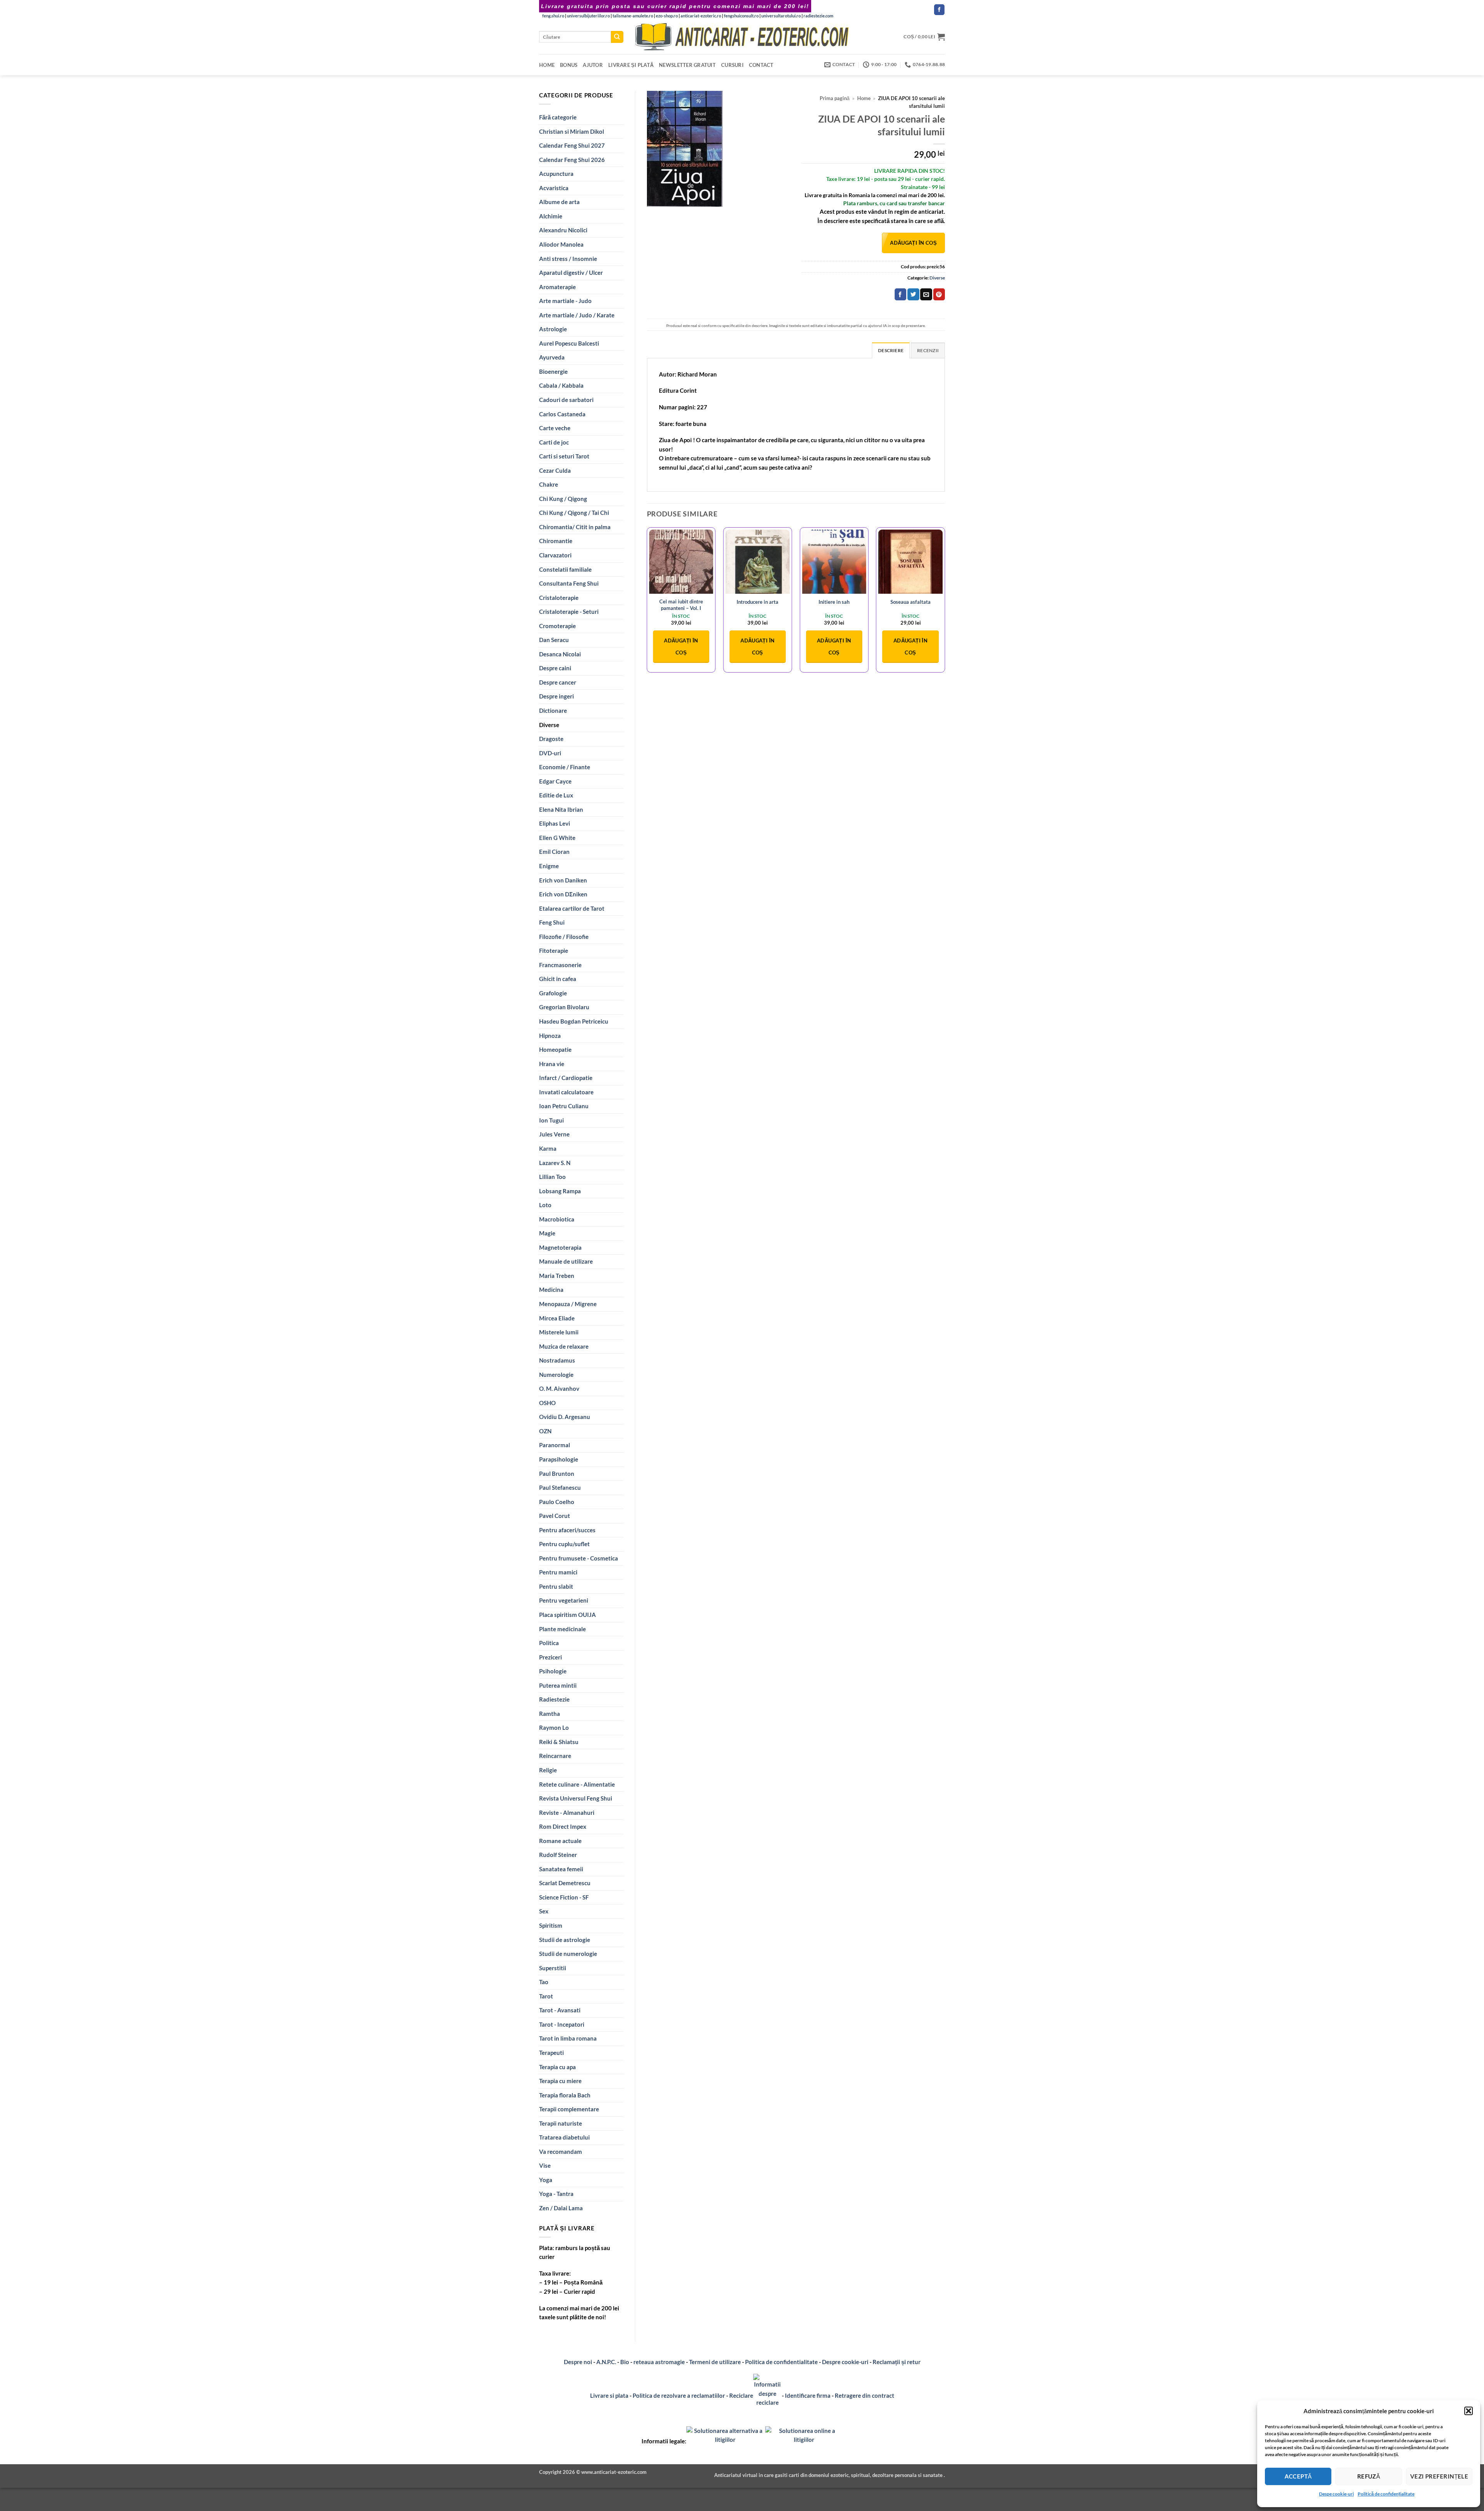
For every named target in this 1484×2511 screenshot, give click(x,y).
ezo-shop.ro (667, 16)
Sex (544, 1911)
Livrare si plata (609, 2395)
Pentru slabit (556, 1586)
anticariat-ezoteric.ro (701, 16)
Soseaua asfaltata (910, 602)
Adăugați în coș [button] (681, 646)
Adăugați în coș (913, 243)
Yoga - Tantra (556, 2194)
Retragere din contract (865, 2395)
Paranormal (555, 1445)
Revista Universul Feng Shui (576, 1798)
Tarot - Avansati (560, 2010)
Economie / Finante (565, 767)
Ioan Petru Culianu (564, 1106)
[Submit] (617, 37)
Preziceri (551, 1657)
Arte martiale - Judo (565, 301)
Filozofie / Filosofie (564, 937)
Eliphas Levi (555, 823)
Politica (549, 1643)
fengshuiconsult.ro (741, 16)
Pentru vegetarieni (564, 1600)
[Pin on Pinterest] (939, 294)
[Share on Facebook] (900, 294)
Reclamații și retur (897, 2362)
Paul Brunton (557, 1474)
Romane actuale (560, 1841)
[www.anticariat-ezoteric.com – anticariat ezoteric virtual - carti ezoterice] (742, 37)
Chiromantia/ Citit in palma (575, 527)
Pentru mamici (558, 1572)
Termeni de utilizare (715, 2362)
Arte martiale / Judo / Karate (577, 315)
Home (547, 65)
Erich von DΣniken (563, 894)
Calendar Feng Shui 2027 (572, 145)
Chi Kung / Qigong (563, 499)
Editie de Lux (556, 795)
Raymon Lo (554, 1727)
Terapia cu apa (557, 2067)
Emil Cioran (554, 852)
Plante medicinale (562, 1629)
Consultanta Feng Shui (569, 583)
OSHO (547, 1403)
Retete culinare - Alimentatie (577, 1784)
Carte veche (555, 428)
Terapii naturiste (561, 2123)
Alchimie (551, 216)
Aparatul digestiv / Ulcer (571, 273)
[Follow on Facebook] (939, 10)
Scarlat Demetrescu (565, 1883)
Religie (548, 1770)
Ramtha (550, 1714)
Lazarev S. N (555, 1163)
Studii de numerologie (568, 1954)
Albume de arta (559, 202)
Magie (547, 1233)
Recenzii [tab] (928, 350)
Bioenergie (553, 371)
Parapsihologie (559, 1459)
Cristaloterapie (559, 598)
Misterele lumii (559, 1332)
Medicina (551, 1290)
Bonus (569, 65)
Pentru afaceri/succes (567, 1530)
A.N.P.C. (606, 2362)
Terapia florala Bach (565, 2095)
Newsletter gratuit (687, 65)
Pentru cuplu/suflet (564, 1544)
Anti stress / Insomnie (568, 259)
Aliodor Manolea (561, 244)
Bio (625, 2362)
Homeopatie (555, 1049)
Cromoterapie (557, 626)
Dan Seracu (554, 640)
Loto (545, 1205)
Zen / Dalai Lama (561, 2208)
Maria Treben (557, 1276)
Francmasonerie (560, 965)
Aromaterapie (557, 287)
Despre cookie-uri (846, 2362)
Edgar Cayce (555, 781)
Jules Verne (554, 1134)
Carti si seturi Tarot (564, 456)
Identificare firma (808, 2395)
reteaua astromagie (659, 2362)
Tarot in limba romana (568, 2038)
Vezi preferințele (1439, 2476)
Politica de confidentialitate (781, 2362)
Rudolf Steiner (558, 1855)
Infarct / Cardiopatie (566, 1078)
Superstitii (553, 1968)
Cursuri (732, 65)
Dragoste (551, 739)
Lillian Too (552, 1177)
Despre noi (578, 2362)
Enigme (549, 866)
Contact (761, 65)
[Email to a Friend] (926, 294)
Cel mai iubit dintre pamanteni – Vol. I (681, 605)
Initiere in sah (834, 602)
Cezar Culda (555, 470)
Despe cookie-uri (1336, 2494)
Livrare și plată (631, 65)
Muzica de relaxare (564, 1346)
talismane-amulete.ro (633, 16)
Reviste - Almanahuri (567, 1813)
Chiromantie (556, 541)
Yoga (546, 2180)
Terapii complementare (569, 2109)
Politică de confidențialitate (1386, 2494)
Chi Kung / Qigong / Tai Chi (574, 513)
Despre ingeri (556, 696)
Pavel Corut (555, 1516)
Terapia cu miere (560, 2081)
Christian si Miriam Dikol (572, 131)
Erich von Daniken (563, 880)
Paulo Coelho (557, 1502)
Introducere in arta (757, 602)
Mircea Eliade (557, 1318)
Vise (545, 2165)
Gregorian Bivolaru (564, 1007)
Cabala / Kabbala (561, 385)
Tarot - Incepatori (562, 2024)
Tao (544, 1982)
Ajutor (593, 65)
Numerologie (556, 1375)
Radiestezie (554, 1699)
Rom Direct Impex (563, 1826)
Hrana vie (552, 1064)
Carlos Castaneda (562, 414)
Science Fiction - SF (564, 1897)
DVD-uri (550, 753)
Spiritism (551, 1925)
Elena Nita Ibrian (561, 809)
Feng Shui (552, 922)
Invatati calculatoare (566, 1092)
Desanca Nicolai (560, 654)
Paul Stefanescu (560, 1487)
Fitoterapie (554, 951)
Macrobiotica (557, 1219)
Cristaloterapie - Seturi (569, 612)
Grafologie (553, 993)
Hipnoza (550, 1036)
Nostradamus (557, 1360)
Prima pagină (835, 98)
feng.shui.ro (553, 16)
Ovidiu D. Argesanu (565, 1417)
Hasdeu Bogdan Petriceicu (574, 1021)
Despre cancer (558, 682)
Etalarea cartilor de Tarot (572, 908)
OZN (545, 1431)
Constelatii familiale (565, 569)
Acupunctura (556, 174)
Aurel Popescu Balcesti (569, 343)
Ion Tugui (551, 1120)
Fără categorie (558, 117)
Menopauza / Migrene (568, 1304)
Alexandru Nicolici (563, 230)
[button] (1469, 2411)
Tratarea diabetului (564, 2137)
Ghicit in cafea (558, 979)
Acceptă (1298, 2476)
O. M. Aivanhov (559, 1388)
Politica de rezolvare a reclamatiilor (679, 2395)
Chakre (549, 484)
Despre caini (555, 668)
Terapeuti (551, 2053)
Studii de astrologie (565, 1940)
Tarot (546, 1996)
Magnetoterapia (560, 1247)
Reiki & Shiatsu (559, 1742)
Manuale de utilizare (566, 1261)
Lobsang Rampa (560, 1191)
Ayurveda (552, 357)
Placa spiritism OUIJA (568, 1615)
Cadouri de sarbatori (566, 400)
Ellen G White (557, 838)
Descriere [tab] (891, 350)
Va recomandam (561, 2152)
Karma (548, 1148)
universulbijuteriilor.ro (588, 16)
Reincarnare (555, 1756)
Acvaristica (554, 188)
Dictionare (553, 710)
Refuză (1369, 2476)
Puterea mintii (558, 1685)
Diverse (549, 725)
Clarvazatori (555, 555)
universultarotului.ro (781, 16)
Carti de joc (554, 442)
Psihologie (553, 1671)
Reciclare (741, 2395)
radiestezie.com (818, 16)
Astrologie (553, 329)
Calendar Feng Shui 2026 (572, 160)
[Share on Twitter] (913, 294)
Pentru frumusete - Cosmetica (579, 1558)
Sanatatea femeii (561, 1869)
